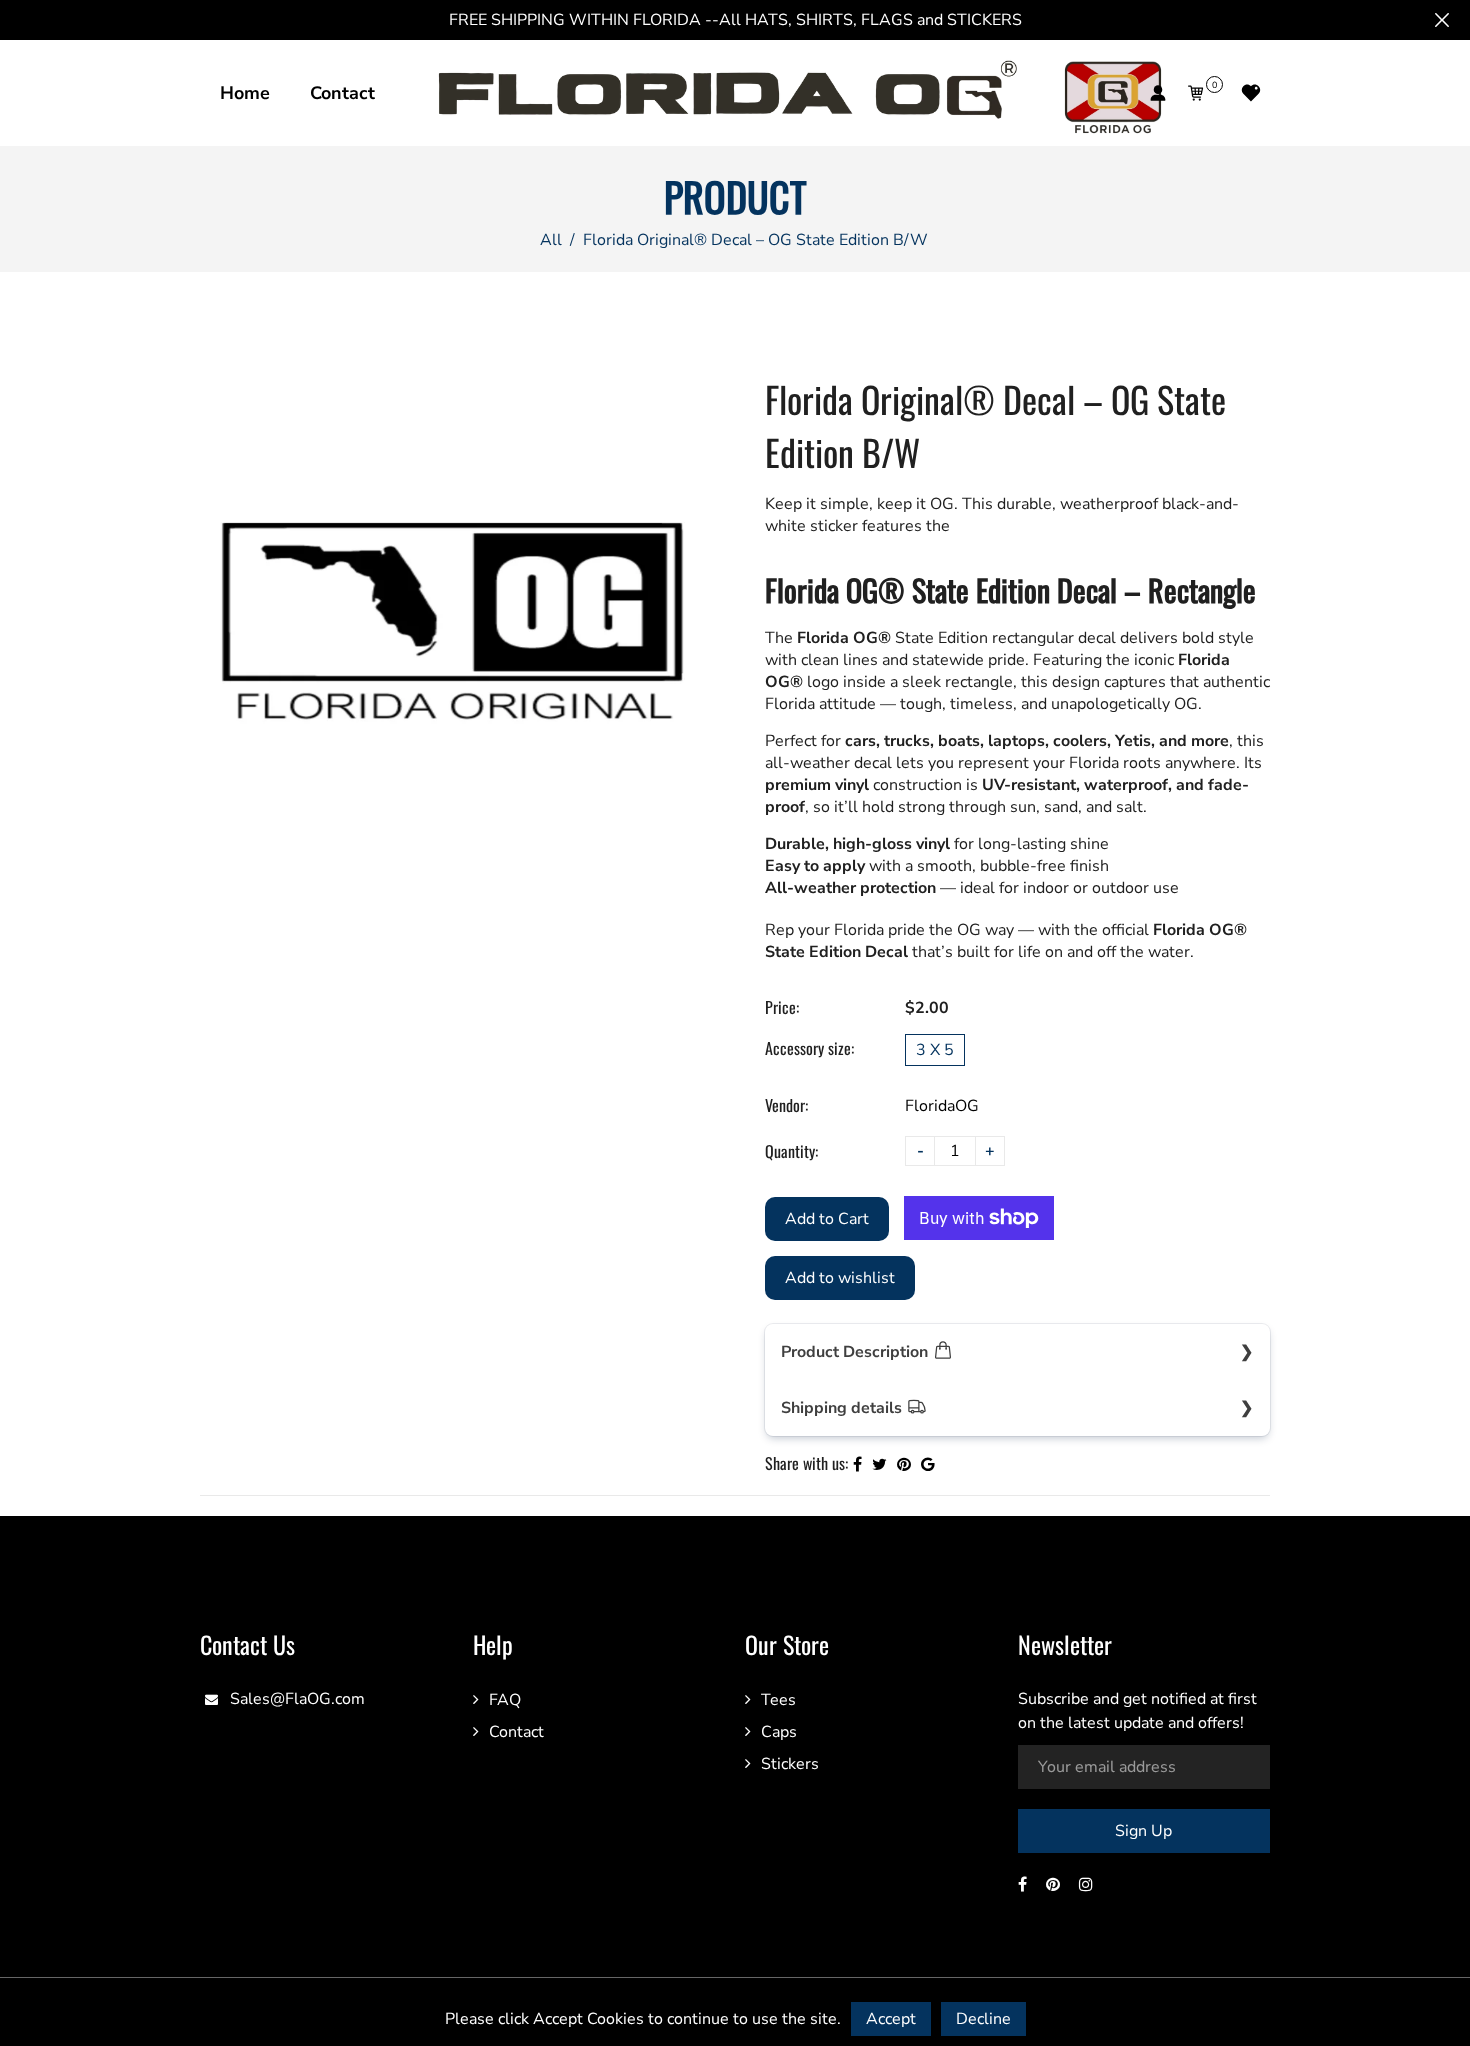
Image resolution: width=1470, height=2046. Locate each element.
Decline (983, 2019)
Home (245, 93)
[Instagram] (1088, 1885)
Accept (891, 2019)
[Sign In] (1158, 93)
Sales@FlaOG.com (297, 1699)
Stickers (790, 1764)
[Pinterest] (1055, 1885)
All (551, 240)
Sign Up (1143, 1831)
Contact (342, 93)
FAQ (505, 1700)
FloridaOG (942, 1106)
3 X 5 (935, 1050)
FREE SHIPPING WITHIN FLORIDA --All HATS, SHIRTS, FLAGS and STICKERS (735, 20)
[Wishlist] (1251, 93)
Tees (778, 1700)
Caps (779, 1732)
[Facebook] (1024, 1885)
